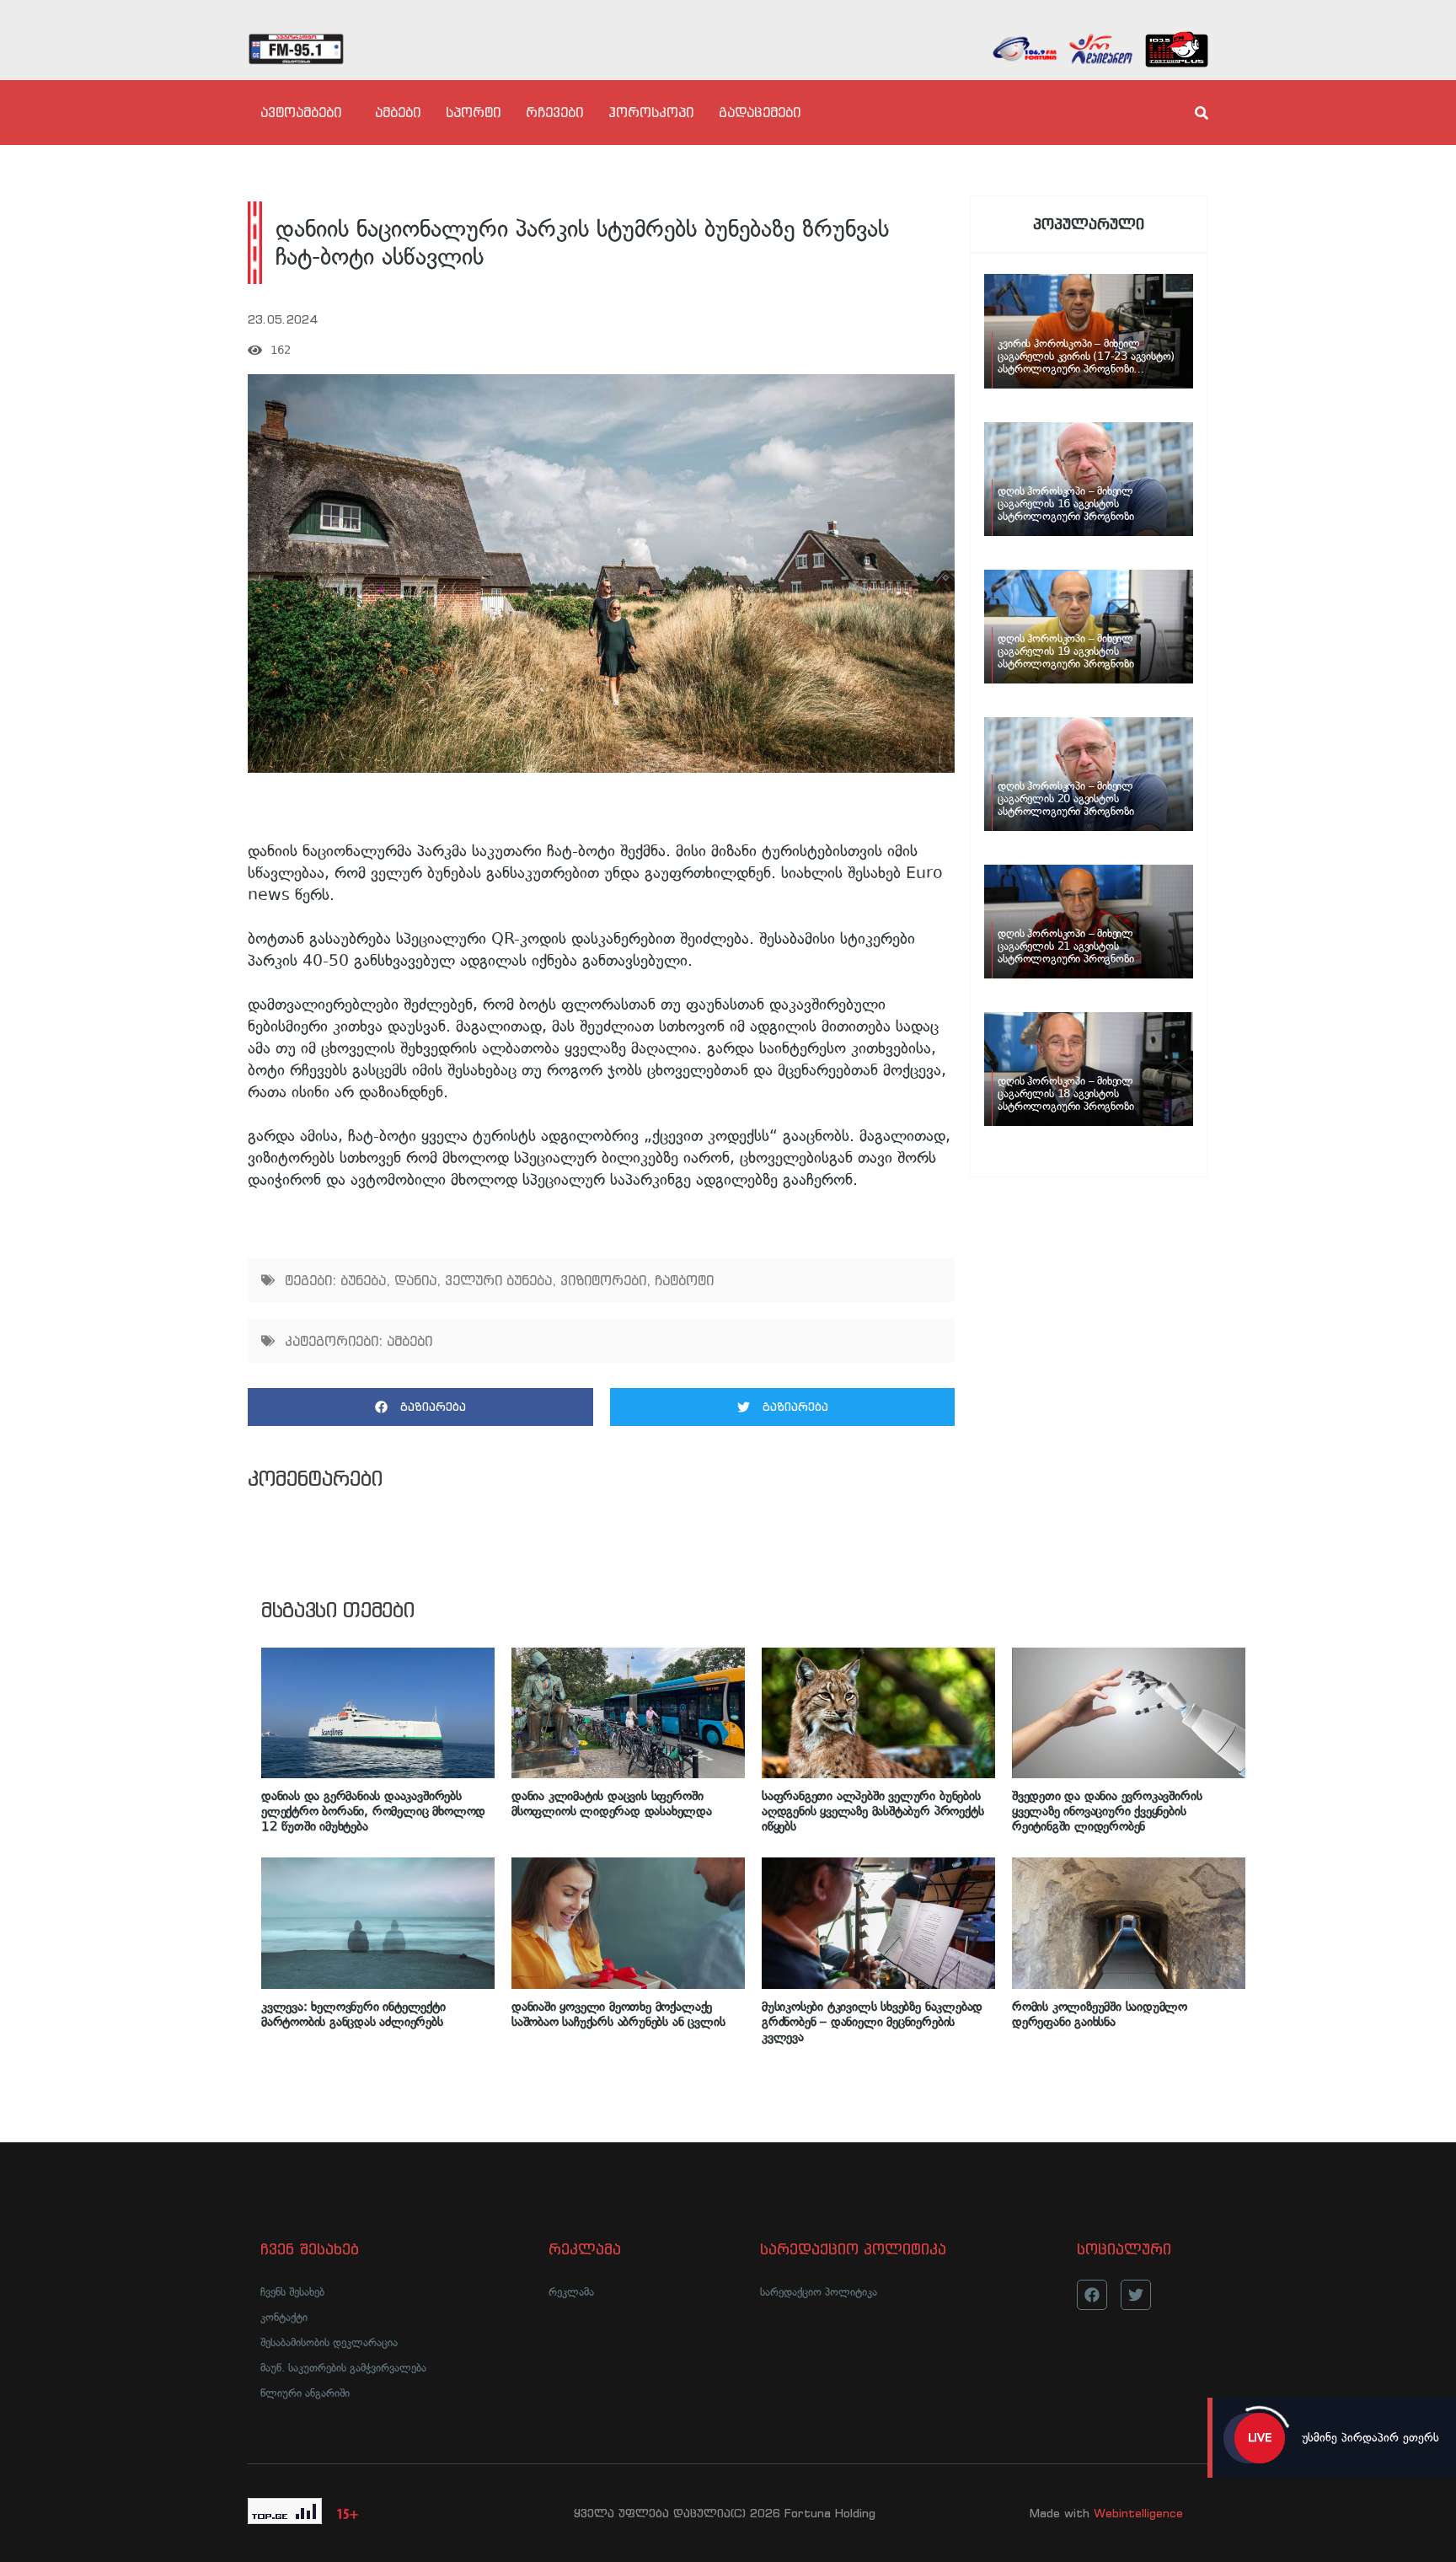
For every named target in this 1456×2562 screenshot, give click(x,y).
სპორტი (473, 112)
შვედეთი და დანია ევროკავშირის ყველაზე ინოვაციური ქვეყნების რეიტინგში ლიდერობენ (1107, 1811)
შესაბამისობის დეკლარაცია (329, 2342)
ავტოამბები (301, 112)
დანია (415, 1280)
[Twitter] (1136, 2295)
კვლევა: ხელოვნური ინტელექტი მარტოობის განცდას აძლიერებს (353, 2014)
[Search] (1187, 113)
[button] (420, 1407)
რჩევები (554, 112)
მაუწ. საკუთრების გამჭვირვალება (343, 2368)
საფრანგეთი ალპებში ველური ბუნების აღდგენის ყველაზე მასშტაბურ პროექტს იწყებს (873, 1811)
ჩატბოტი (684, 1280)
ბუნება (363, 1280)
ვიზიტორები (603, 1280)
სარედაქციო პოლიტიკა (819, 2292)
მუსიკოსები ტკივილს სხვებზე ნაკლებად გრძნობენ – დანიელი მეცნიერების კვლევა (872, 2022)
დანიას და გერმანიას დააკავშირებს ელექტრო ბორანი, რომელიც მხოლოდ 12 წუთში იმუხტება (373, 1811)
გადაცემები (760, 112)
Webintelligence (1138, 2513)
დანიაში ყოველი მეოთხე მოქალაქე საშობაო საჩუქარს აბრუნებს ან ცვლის (618, 2014)
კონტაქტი (284, 2317)
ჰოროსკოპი (651, 112)
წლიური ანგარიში (305, 2393)
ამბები (398, 112)
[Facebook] (1092, 2295)
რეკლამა (571, 2292)
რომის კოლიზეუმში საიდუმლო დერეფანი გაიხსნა (1100, 2014)
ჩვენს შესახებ (292, 2292)
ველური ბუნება (498, 1280)
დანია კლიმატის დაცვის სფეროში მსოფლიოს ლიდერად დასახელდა (612, 1804)
